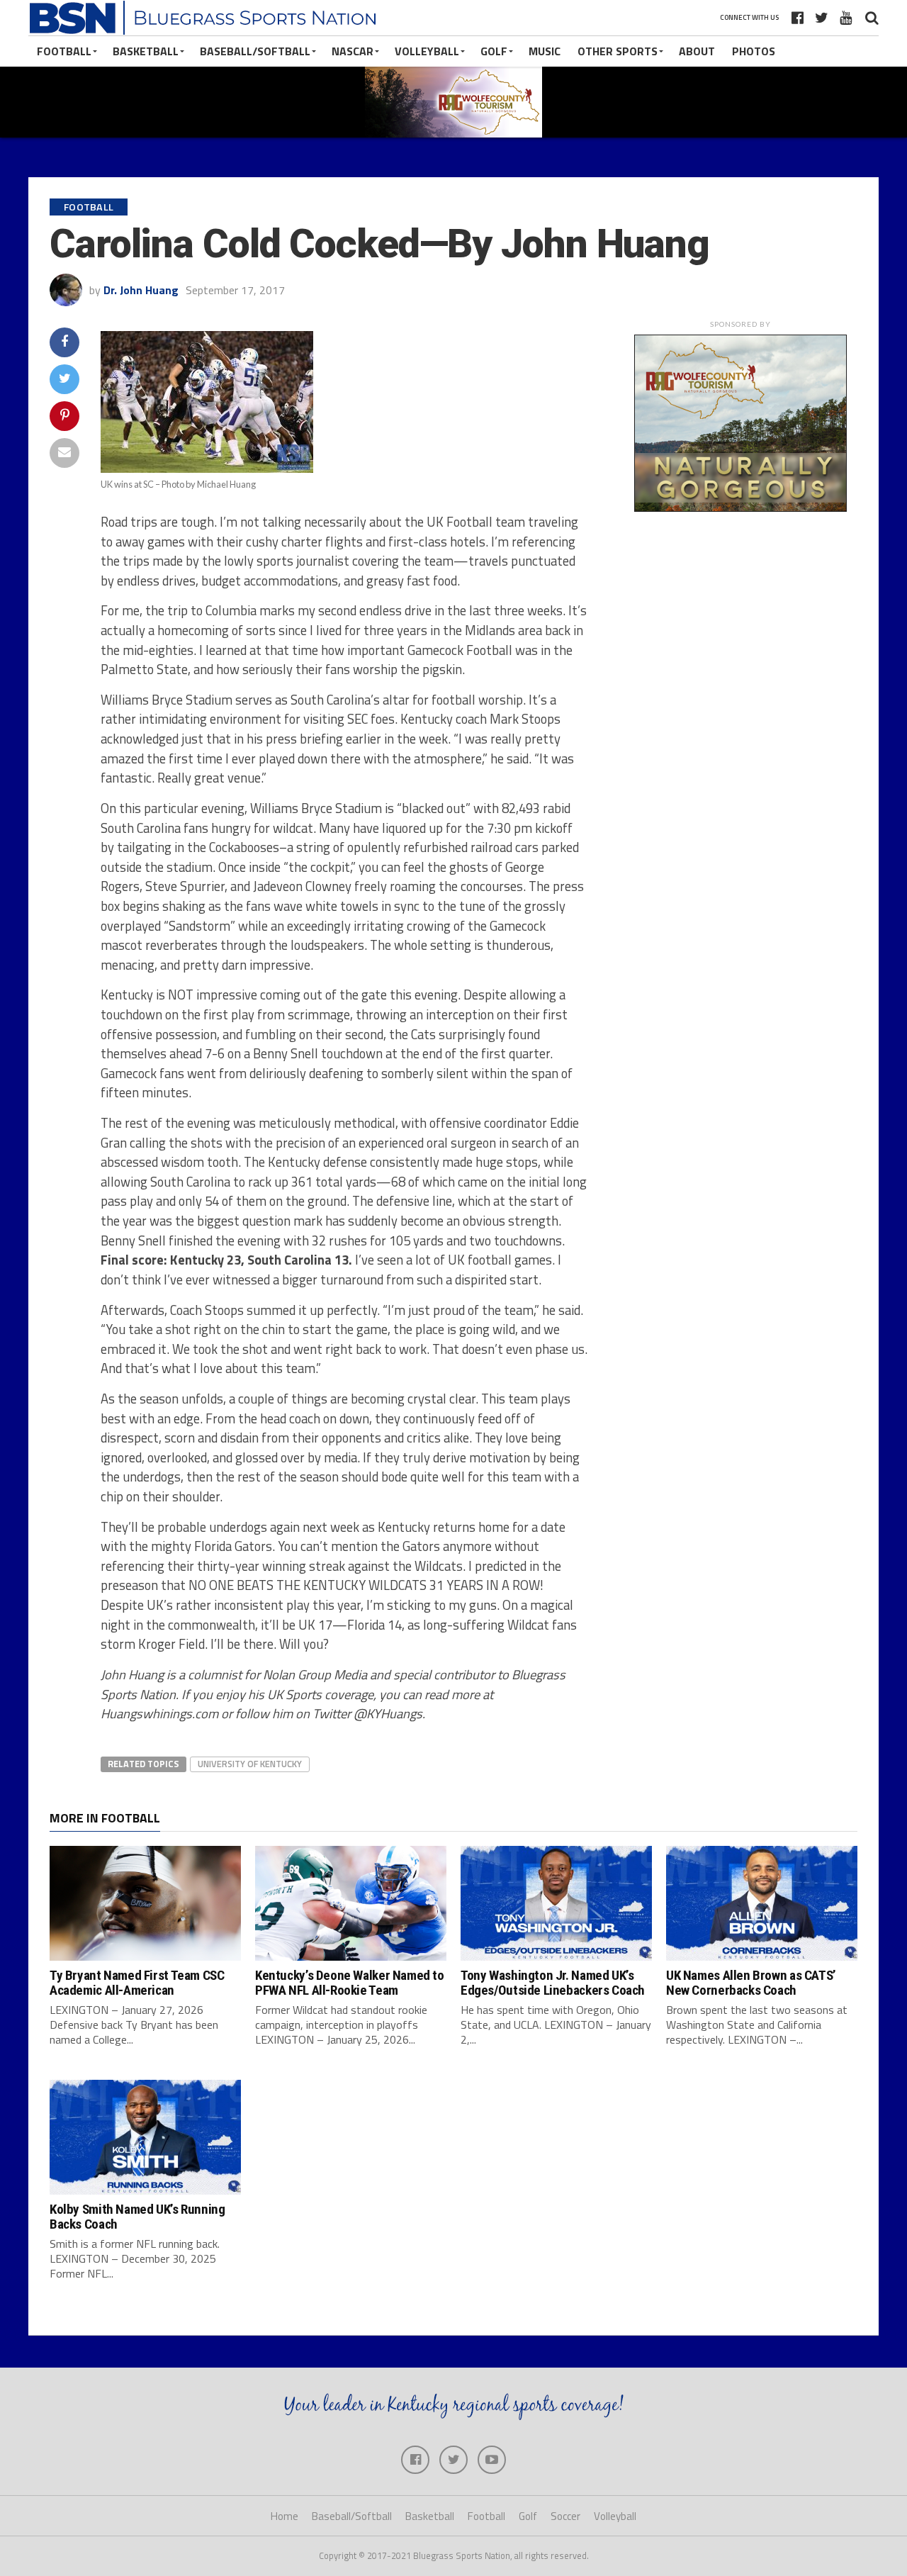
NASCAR (353, 51)
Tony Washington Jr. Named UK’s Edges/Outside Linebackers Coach (553, 1983)
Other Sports (618, 51)
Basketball (146, 51)
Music (545, 51)
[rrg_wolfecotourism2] (740, 508)
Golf (494, 51)
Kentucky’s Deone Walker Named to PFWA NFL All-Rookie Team (350, 1983)
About (697, 51)
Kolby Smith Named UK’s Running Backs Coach (137, 2217)
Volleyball (427, 51)
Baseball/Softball (255, 51)
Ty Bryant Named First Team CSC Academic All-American (137, 1983)
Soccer (565, 2516)
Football (64, 51)
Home (285, 2516)
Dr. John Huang (141, 290)
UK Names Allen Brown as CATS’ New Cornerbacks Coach (751, 1983)
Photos (754, 51)
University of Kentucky (250, 1764)
